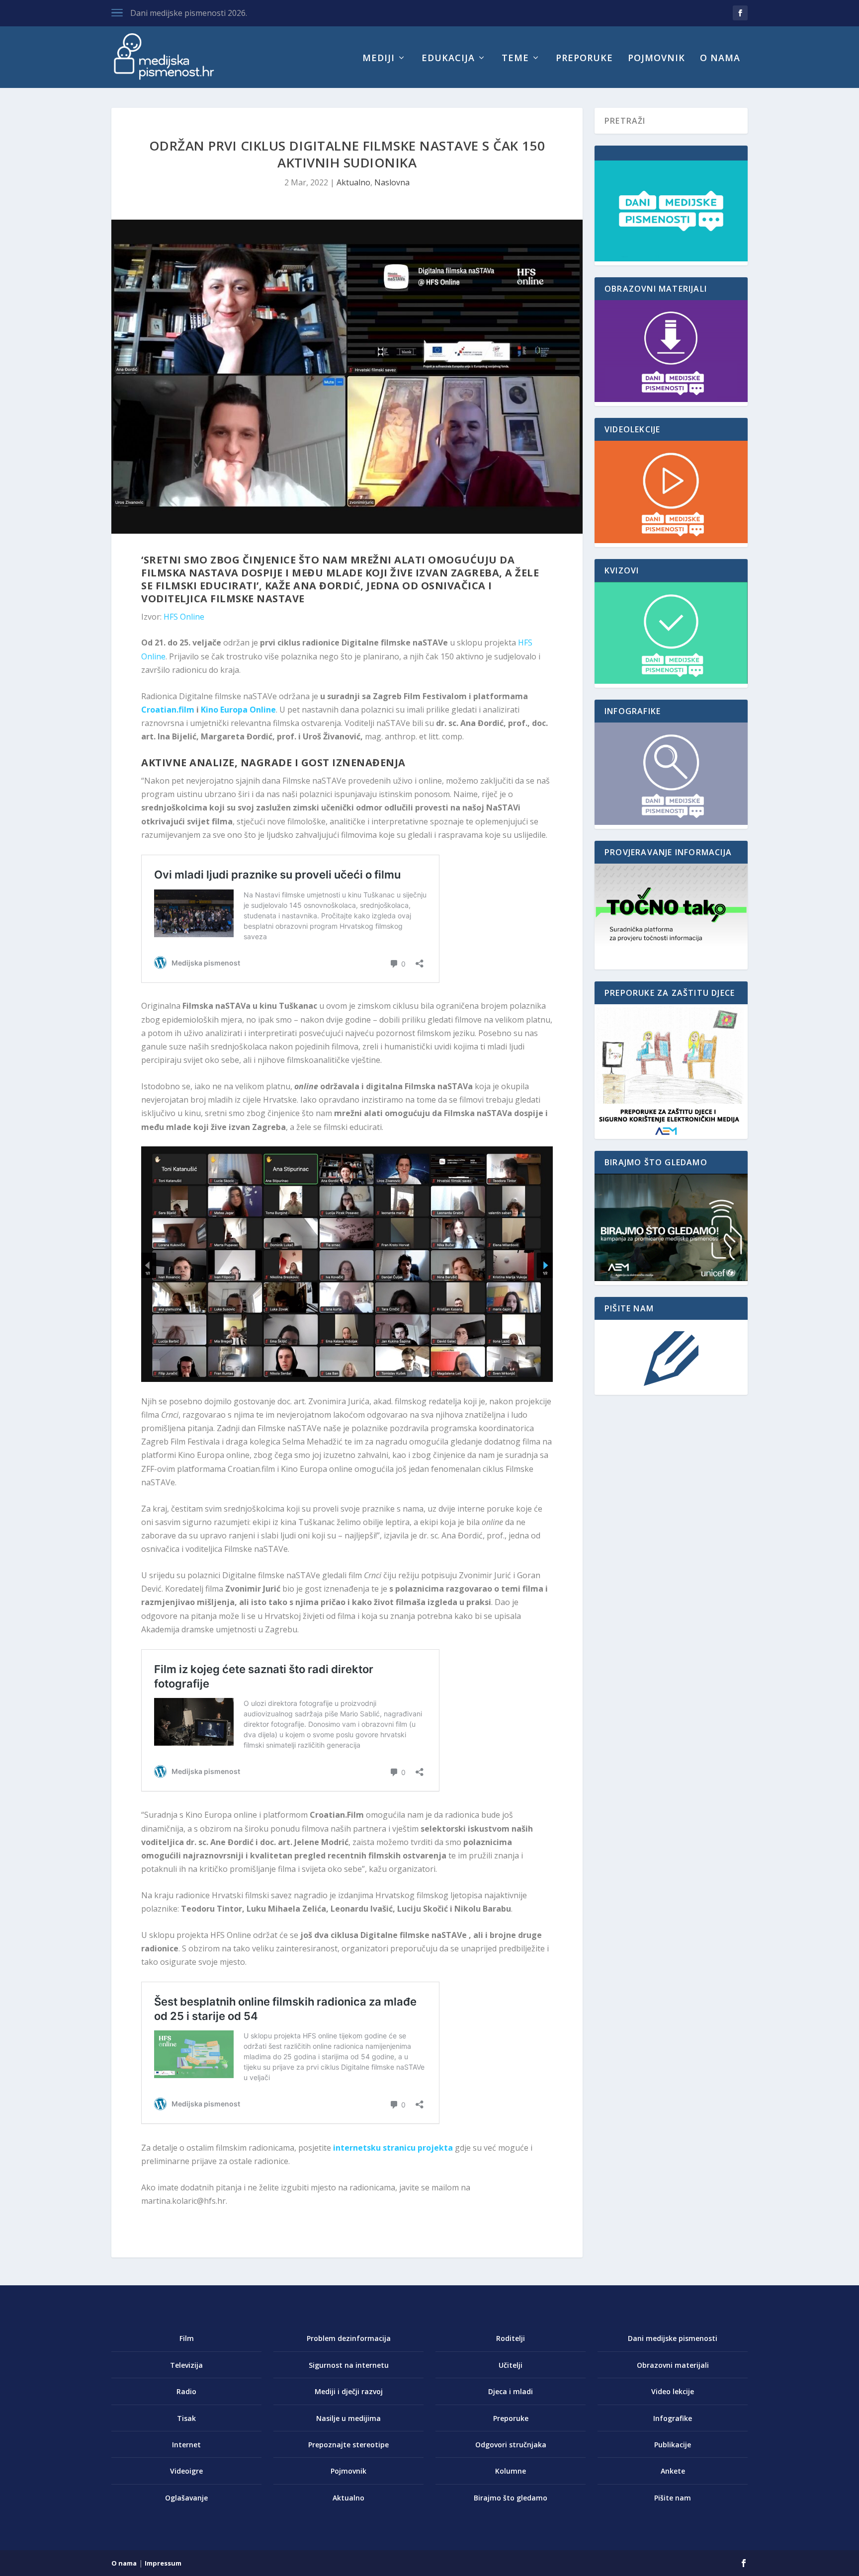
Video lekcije (673, 2391)
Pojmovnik (656, 59)
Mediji (379, 59)
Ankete (673, 2471)
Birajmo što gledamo (511, 2498)
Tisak (186, 2418)
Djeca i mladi (511, 2391)
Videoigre (186, 2471)
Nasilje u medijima (348, 2418)
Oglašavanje (186, 2498)
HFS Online (184, 617)
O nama (720, 59)
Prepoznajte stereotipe (348, 2445)
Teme (515, 59)
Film (187, 2338)
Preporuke (584, 59)
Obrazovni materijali (673, 2365)
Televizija (186, 2365)
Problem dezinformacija (349, 2338)
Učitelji (511, 2365)
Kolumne (511, 2471)
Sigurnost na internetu (349, 2365)
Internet (186, 2445)
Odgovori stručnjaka (511, 2445)
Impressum (163, 2563)
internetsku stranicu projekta (393, 2148)
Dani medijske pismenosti (673, 2338)
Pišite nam (673, 2498)
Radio (186, 2391)
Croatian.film (168, 710)
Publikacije (673, 2445)
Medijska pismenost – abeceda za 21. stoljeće (214, 13)
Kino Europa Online (238, 710)
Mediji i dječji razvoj (349, 2391)
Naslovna (392, 182)
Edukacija (448, 59)
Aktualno (353, 182)
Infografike (673, 2418)
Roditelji (511, 2338)
